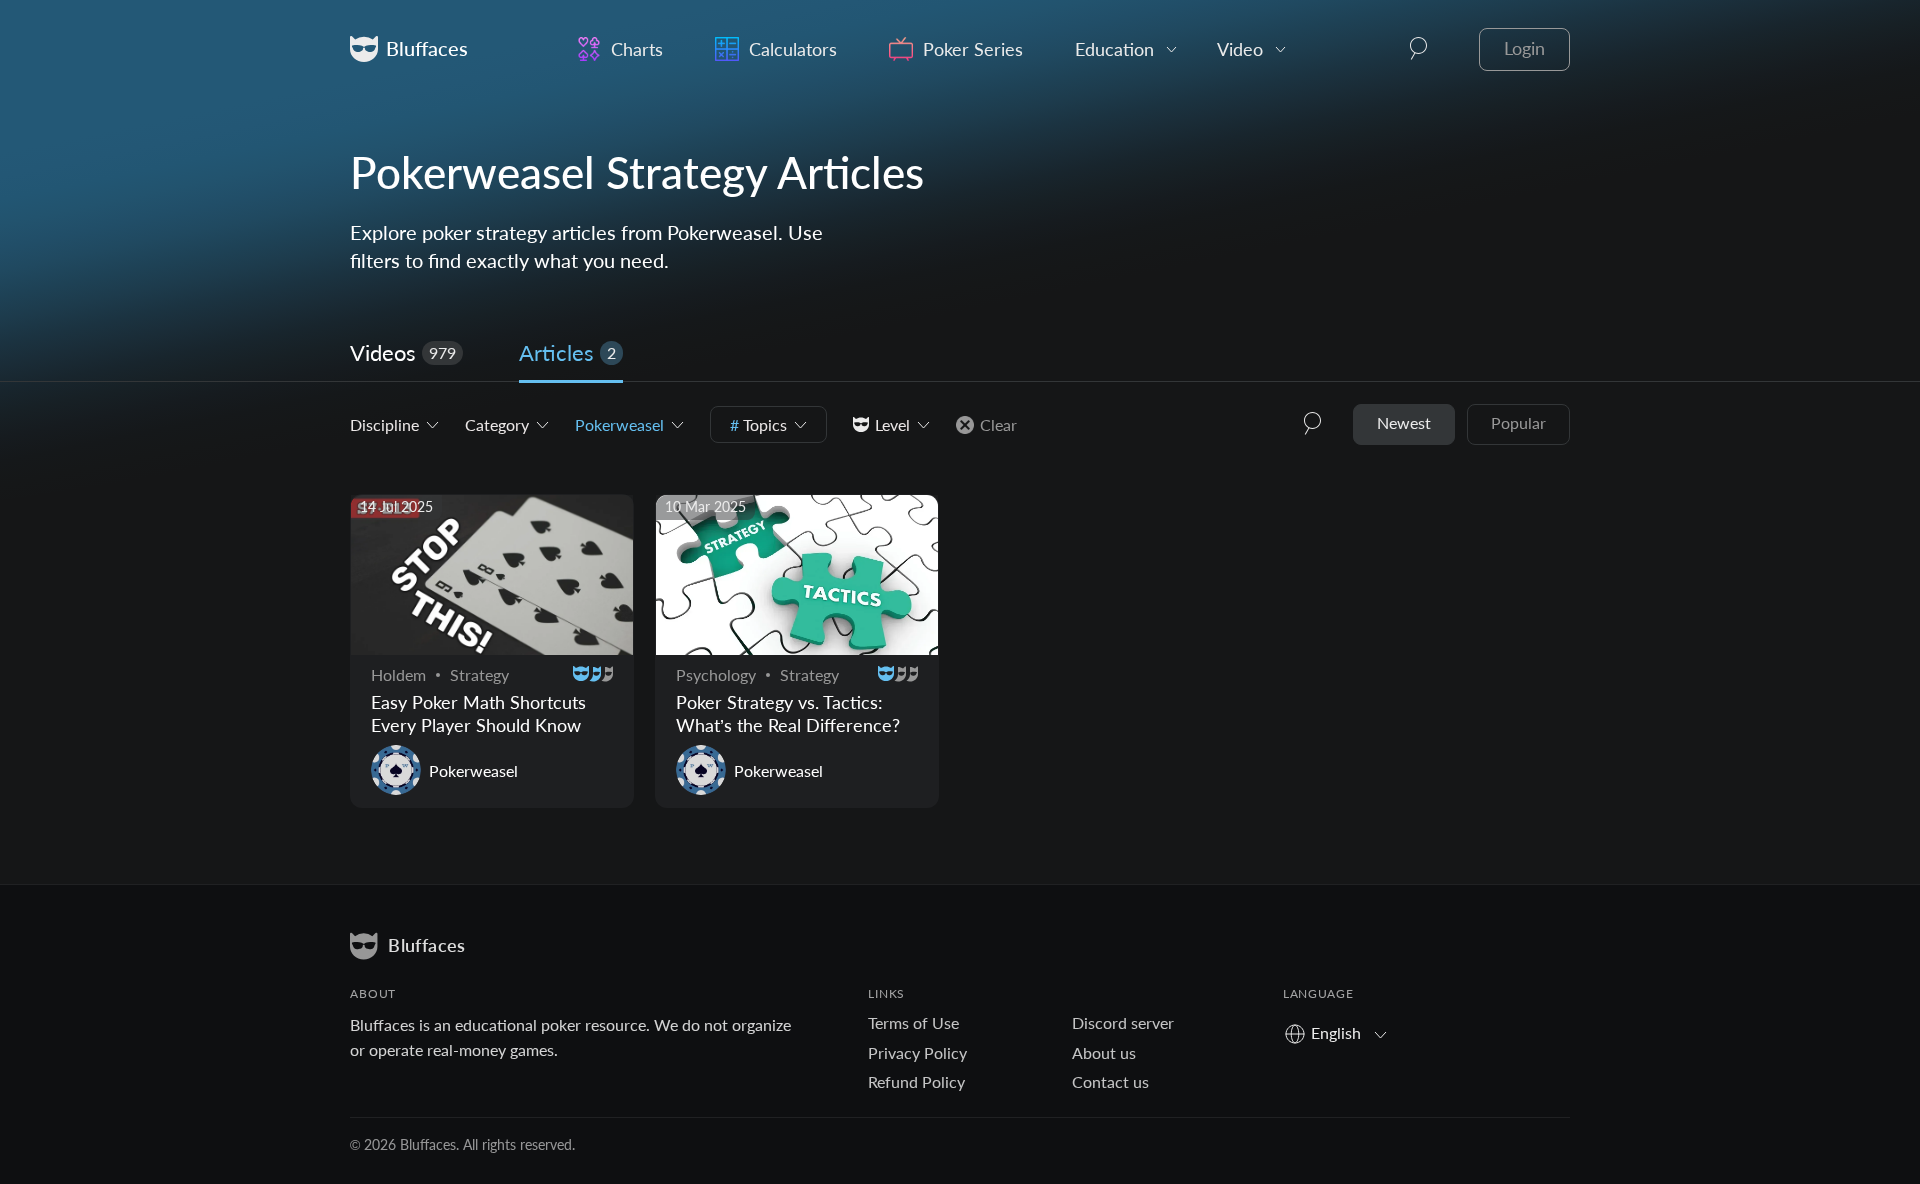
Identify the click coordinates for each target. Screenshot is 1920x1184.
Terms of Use (913, 1022)
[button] (1419, 49)
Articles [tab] (567, 352)
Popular (1518, 422)
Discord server (1123, 1022)
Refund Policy (916, 1081)
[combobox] (1342, 1032)
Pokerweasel (473, 770)
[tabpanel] (959, 614)
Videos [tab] (403, 352)
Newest (1404, 422)
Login (1524, 48)
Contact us (1110, 1081)
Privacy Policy (917, 1052)
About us (1104, 1052)
